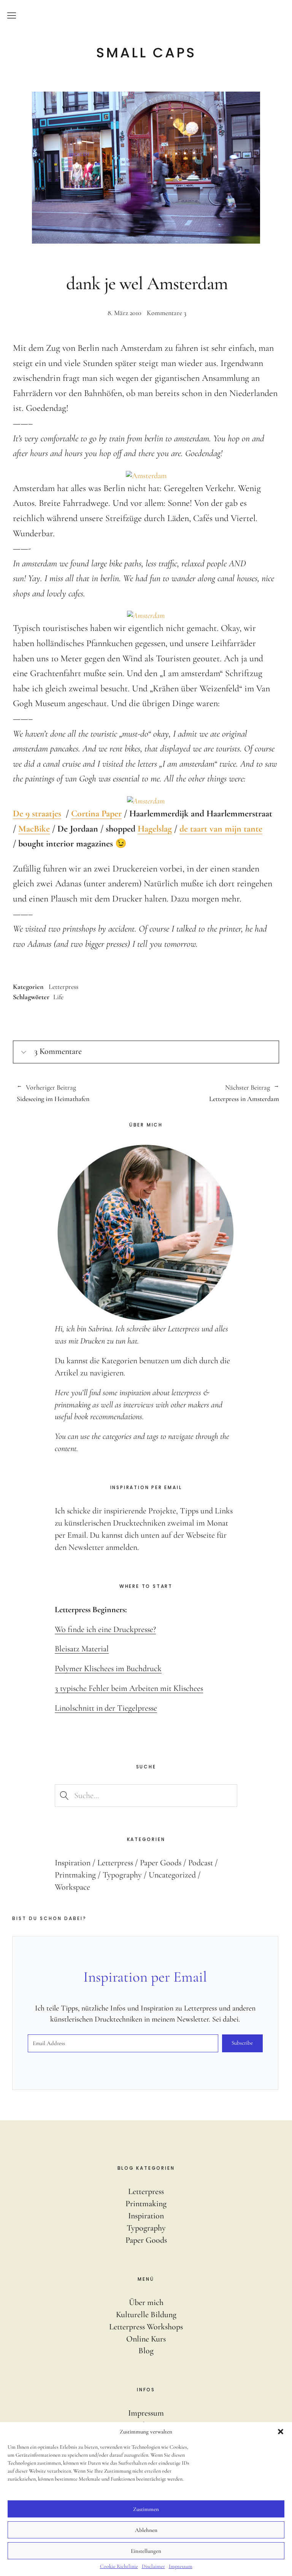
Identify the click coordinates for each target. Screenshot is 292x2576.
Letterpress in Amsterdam (213, 1093)
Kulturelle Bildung (146, 2315)
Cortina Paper (96, 814)
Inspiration (73, 1863)
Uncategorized (172, 1875)
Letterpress (63, 987)
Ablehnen (146, 2530)
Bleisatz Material (82, 1649)
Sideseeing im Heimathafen (53, 1093)
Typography (122, 1875)
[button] (281, 2432)
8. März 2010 (125, 313)
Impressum (181, 2566)
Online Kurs (146, 2339)
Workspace (72, 1887)
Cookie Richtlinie (119, 2566)
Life (58, 997)
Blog (146, 2351)
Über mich (146, 2302)
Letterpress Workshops (146, 2327)
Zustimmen (146, 2509)
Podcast (201, 1863)
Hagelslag (155, 829)
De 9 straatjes (37, 814)
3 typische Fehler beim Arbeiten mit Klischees (129, 1688)
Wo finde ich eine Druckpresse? (105, 1629)
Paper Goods (161, 1863)
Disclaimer (153, 2566)
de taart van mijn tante (221, 829)
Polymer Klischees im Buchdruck (108, 1668)
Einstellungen (146, 2551)
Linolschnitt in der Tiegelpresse (106, 1708)
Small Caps (146, 53)
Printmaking (75, 1875)
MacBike (34, 829)
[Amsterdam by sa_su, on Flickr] (146, 476)
